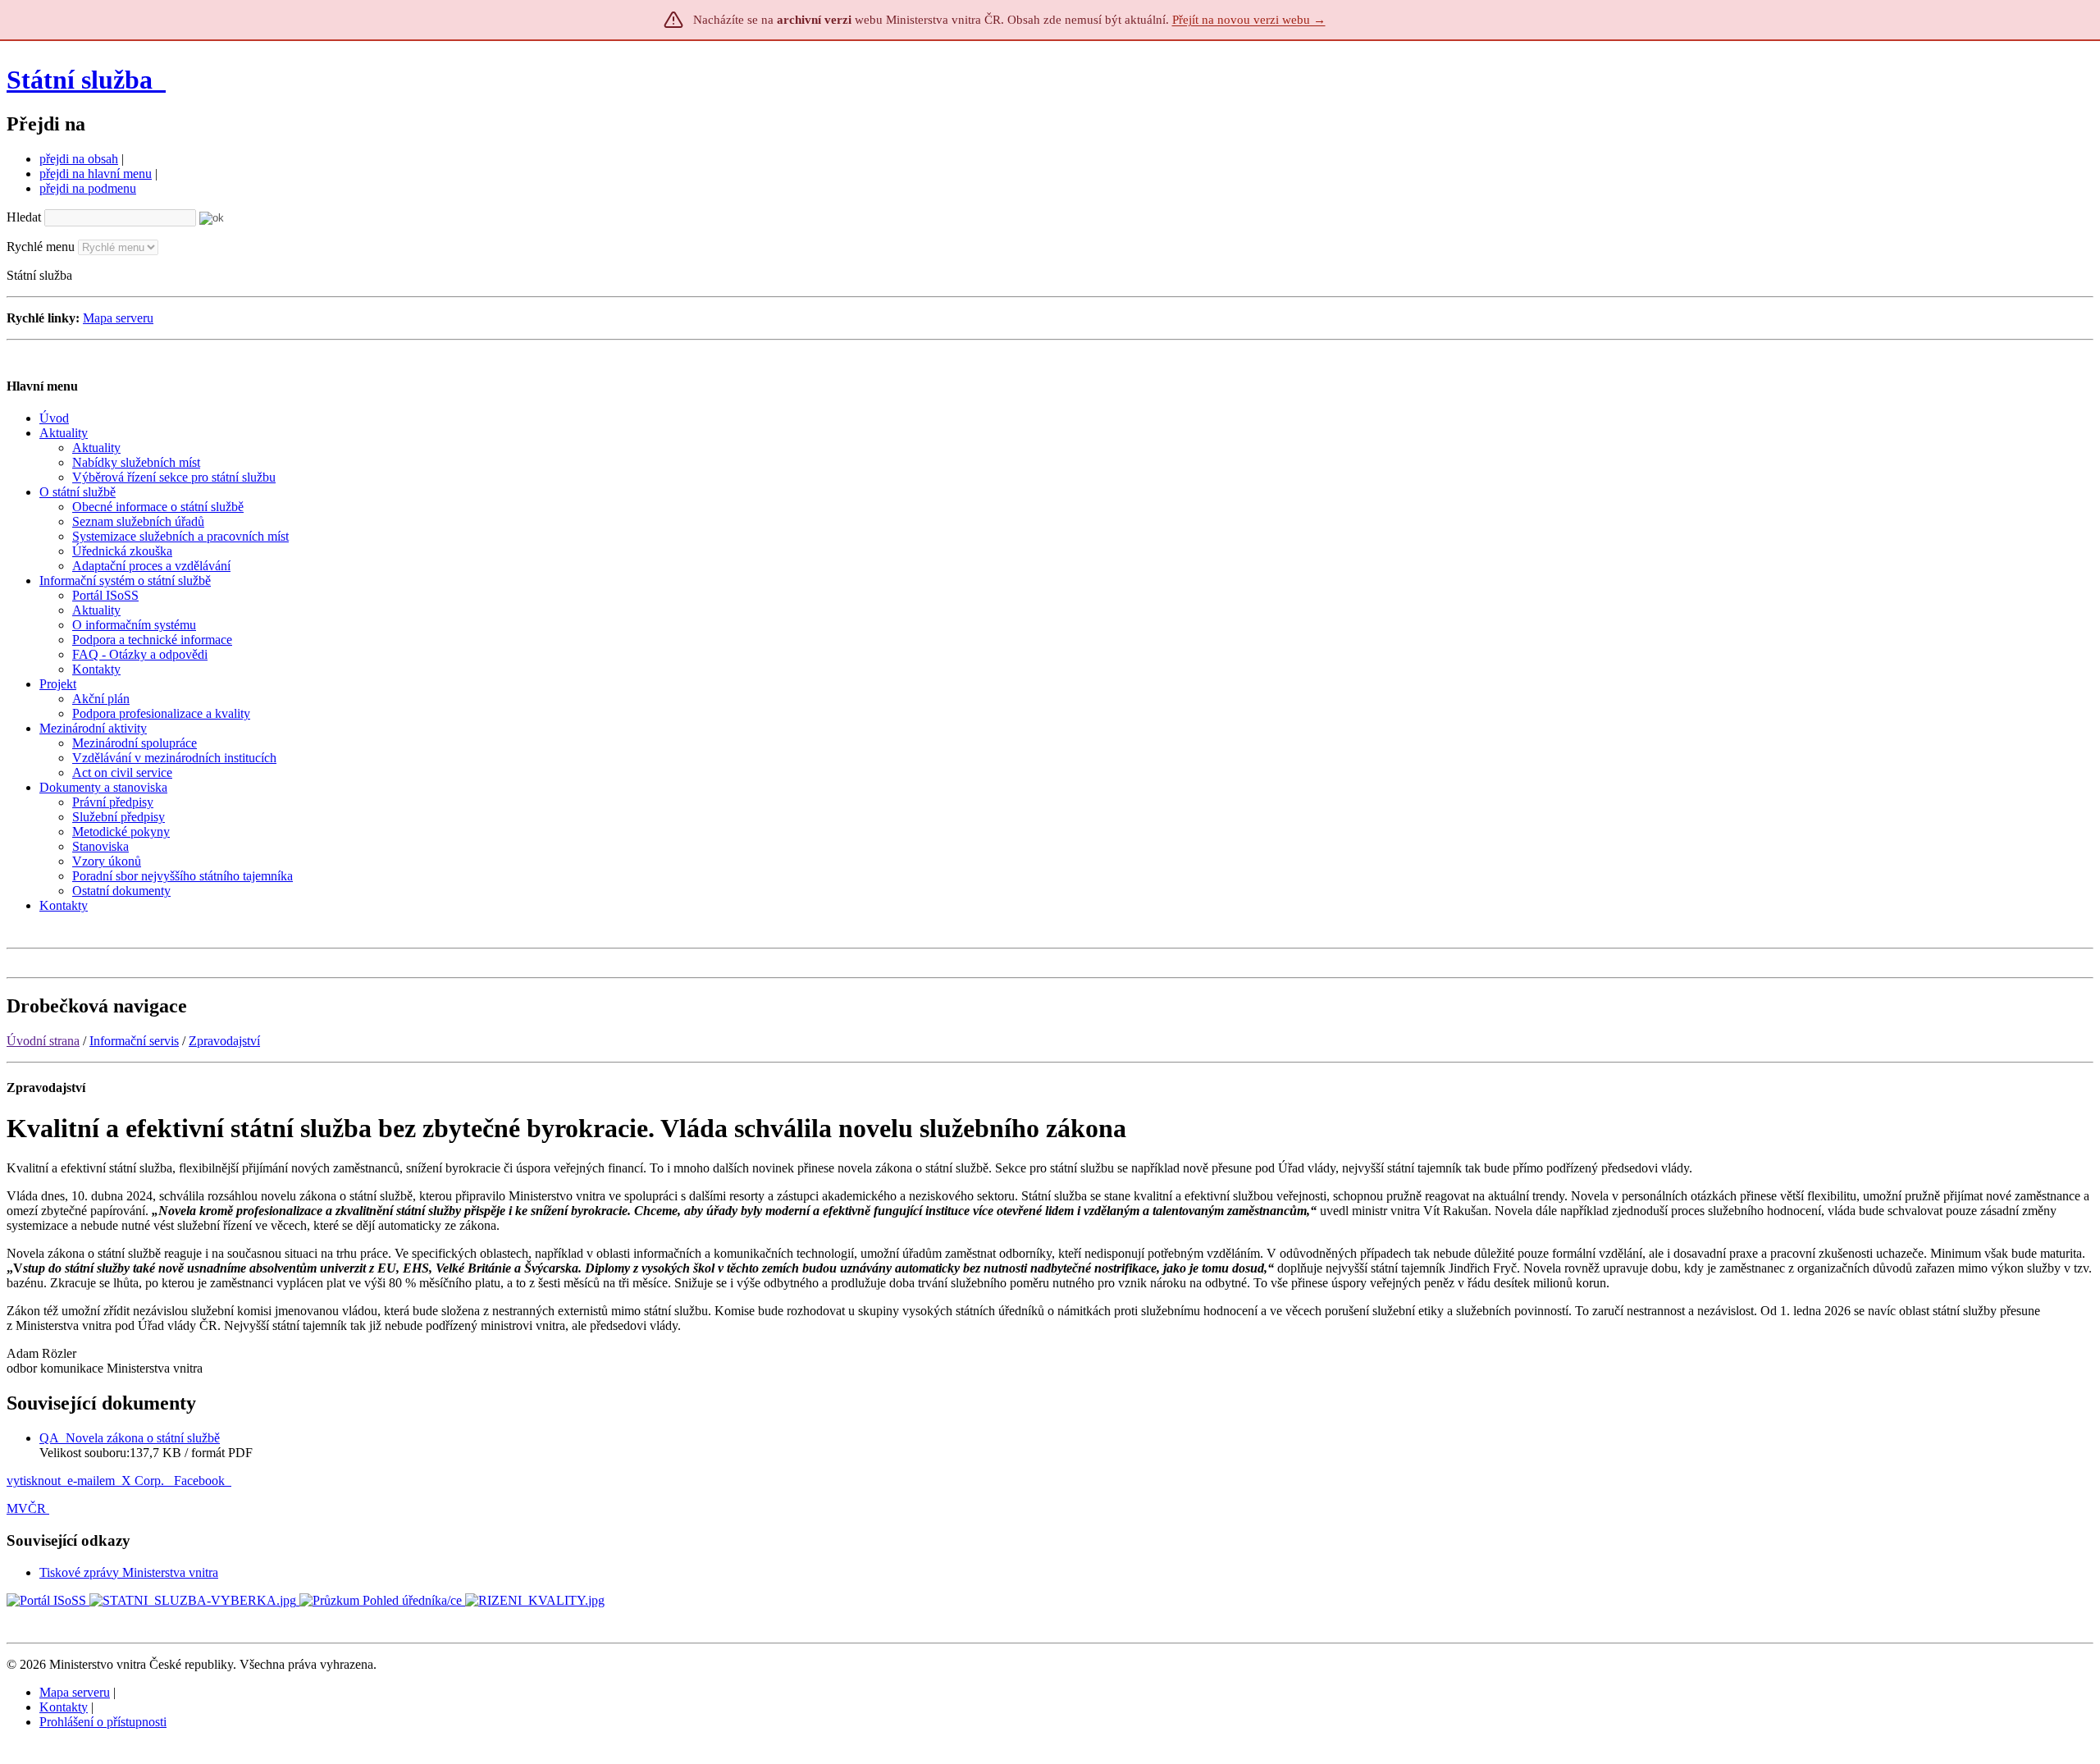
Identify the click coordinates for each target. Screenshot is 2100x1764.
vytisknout (34, 1481)
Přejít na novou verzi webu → (1249, 20)
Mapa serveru (118, 318)
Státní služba (83, 80)
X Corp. (144, 1481)
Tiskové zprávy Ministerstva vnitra (129, 1572)
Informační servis (134, 1041)
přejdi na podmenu (88, 188)
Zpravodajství (224, 1041)
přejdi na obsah (79, 159)
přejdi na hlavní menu (96, 174)
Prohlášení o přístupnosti (103, 1722)
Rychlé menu (41, 247)
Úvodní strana (43, 1041)
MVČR (26, 1508)
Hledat (24, 217)
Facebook (201, 1481)
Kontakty (64, 1707)
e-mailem (91, 1481)
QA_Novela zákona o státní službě (130, 1438)
